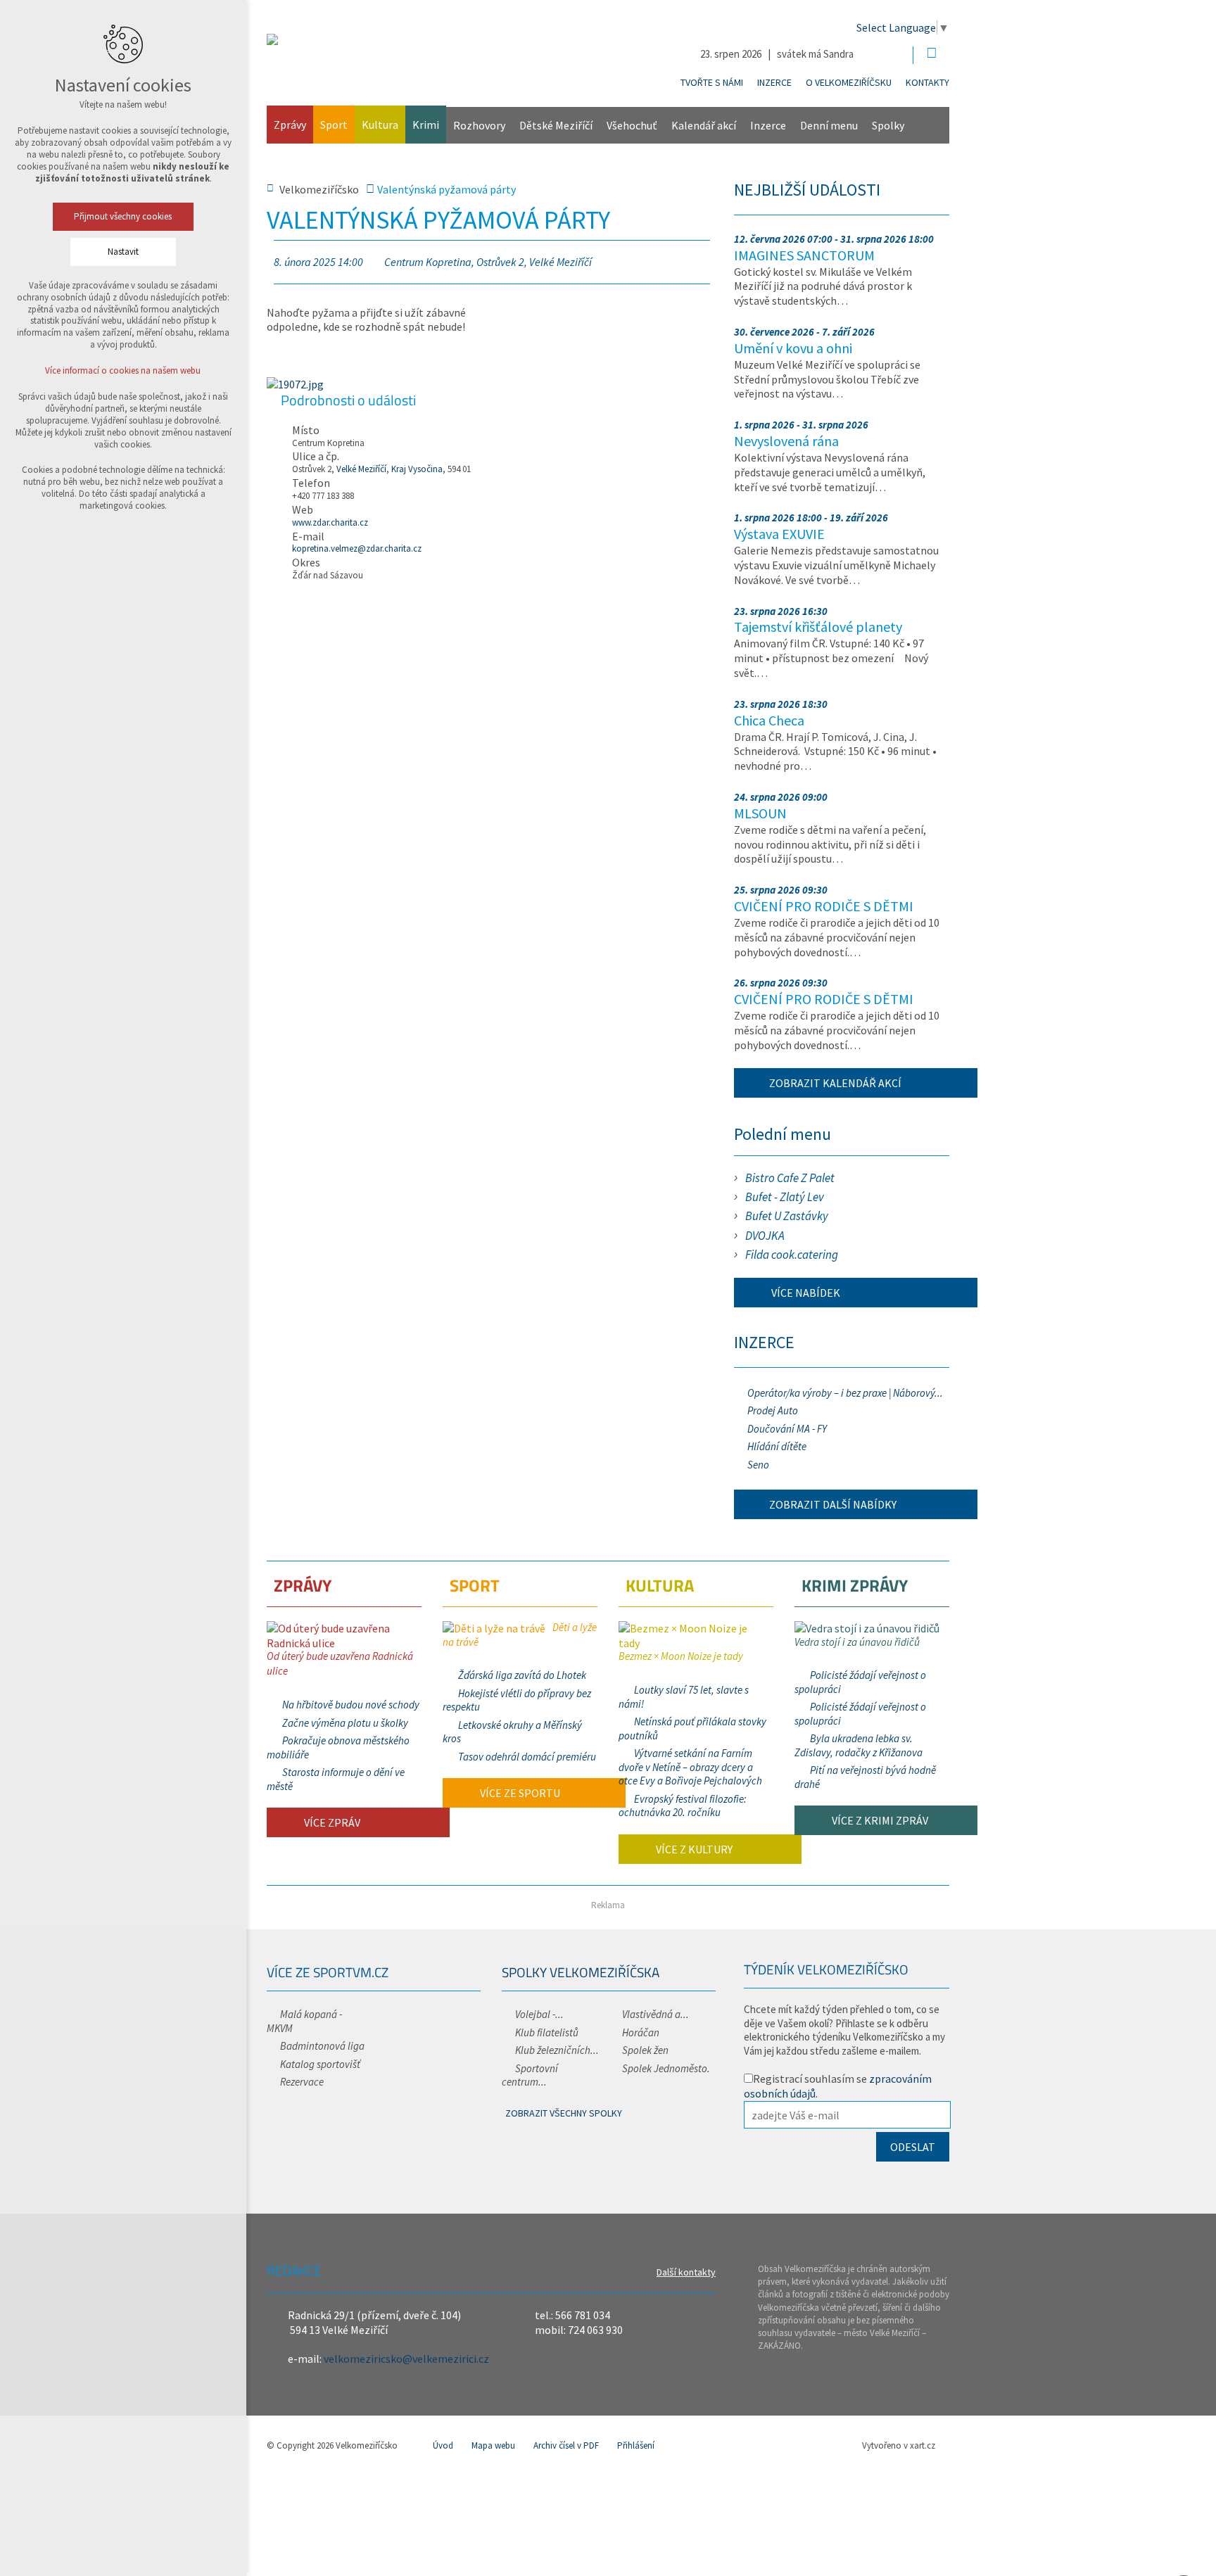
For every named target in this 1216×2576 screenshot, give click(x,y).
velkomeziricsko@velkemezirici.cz (406, 2359)
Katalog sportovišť (320, 2064)
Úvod (443, 2445)
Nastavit (123, 252)
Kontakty (927, 82)
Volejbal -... (539, 2014)
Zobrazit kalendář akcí (835, 1083)
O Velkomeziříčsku (849, 82)
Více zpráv (331, 1822)
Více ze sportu (519, 1793)
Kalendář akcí (704, 125)
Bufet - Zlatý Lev (785, 1197)
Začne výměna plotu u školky (345, 1723)
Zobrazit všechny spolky (564, 2113)
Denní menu (829, 125)
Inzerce (774, 82)
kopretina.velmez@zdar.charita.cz (357, 548)
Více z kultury (693, 1849)
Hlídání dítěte (777, 1446)
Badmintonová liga (322, 2046)
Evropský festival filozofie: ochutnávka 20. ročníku (683, 1806)
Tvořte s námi (712, 82)
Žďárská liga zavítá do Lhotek (522, 1675)
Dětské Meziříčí (556, 125)
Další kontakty (686, 2272)
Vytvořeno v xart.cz (899, 2445)
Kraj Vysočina (417, 469)
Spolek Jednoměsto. (666, 2068)
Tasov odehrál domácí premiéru (527, 1757)
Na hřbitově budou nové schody (351, 1705)
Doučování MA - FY (787, 1429)
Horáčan (641, 2032)
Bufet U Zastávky (787, 1216)
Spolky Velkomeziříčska (581, 1972)
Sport (334, 125)
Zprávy (290, 125)
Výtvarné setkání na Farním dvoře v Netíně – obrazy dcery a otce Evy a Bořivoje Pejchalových (690, 1767)
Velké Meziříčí (361, 469)
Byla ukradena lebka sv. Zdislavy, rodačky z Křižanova (859, 1745)
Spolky (888, 125)
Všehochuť (632, 125)
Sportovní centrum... (530, 2075)
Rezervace (302, 2082)
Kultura (380, 125)
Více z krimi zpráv (879, 1820)
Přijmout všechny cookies (123, 216)
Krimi (426, 125)
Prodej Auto (773, 1410)
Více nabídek (805, 1293)
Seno (758, 1465)
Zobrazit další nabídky (833, 1504)
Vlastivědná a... (655, 2014)
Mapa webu (493, 2445)
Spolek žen (645, 2050)
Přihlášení (636, 2445)
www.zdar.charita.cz (330, 522)
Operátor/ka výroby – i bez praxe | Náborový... (845, 1393)
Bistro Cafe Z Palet (790, 1178)
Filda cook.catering (792, 1255)
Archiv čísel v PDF (566, 2445)
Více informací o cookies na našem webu (123, 370)
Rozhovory (479, 125)
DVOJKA (765, 1236)
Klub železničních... (557, 2050)
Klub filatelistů (547, 2032)
